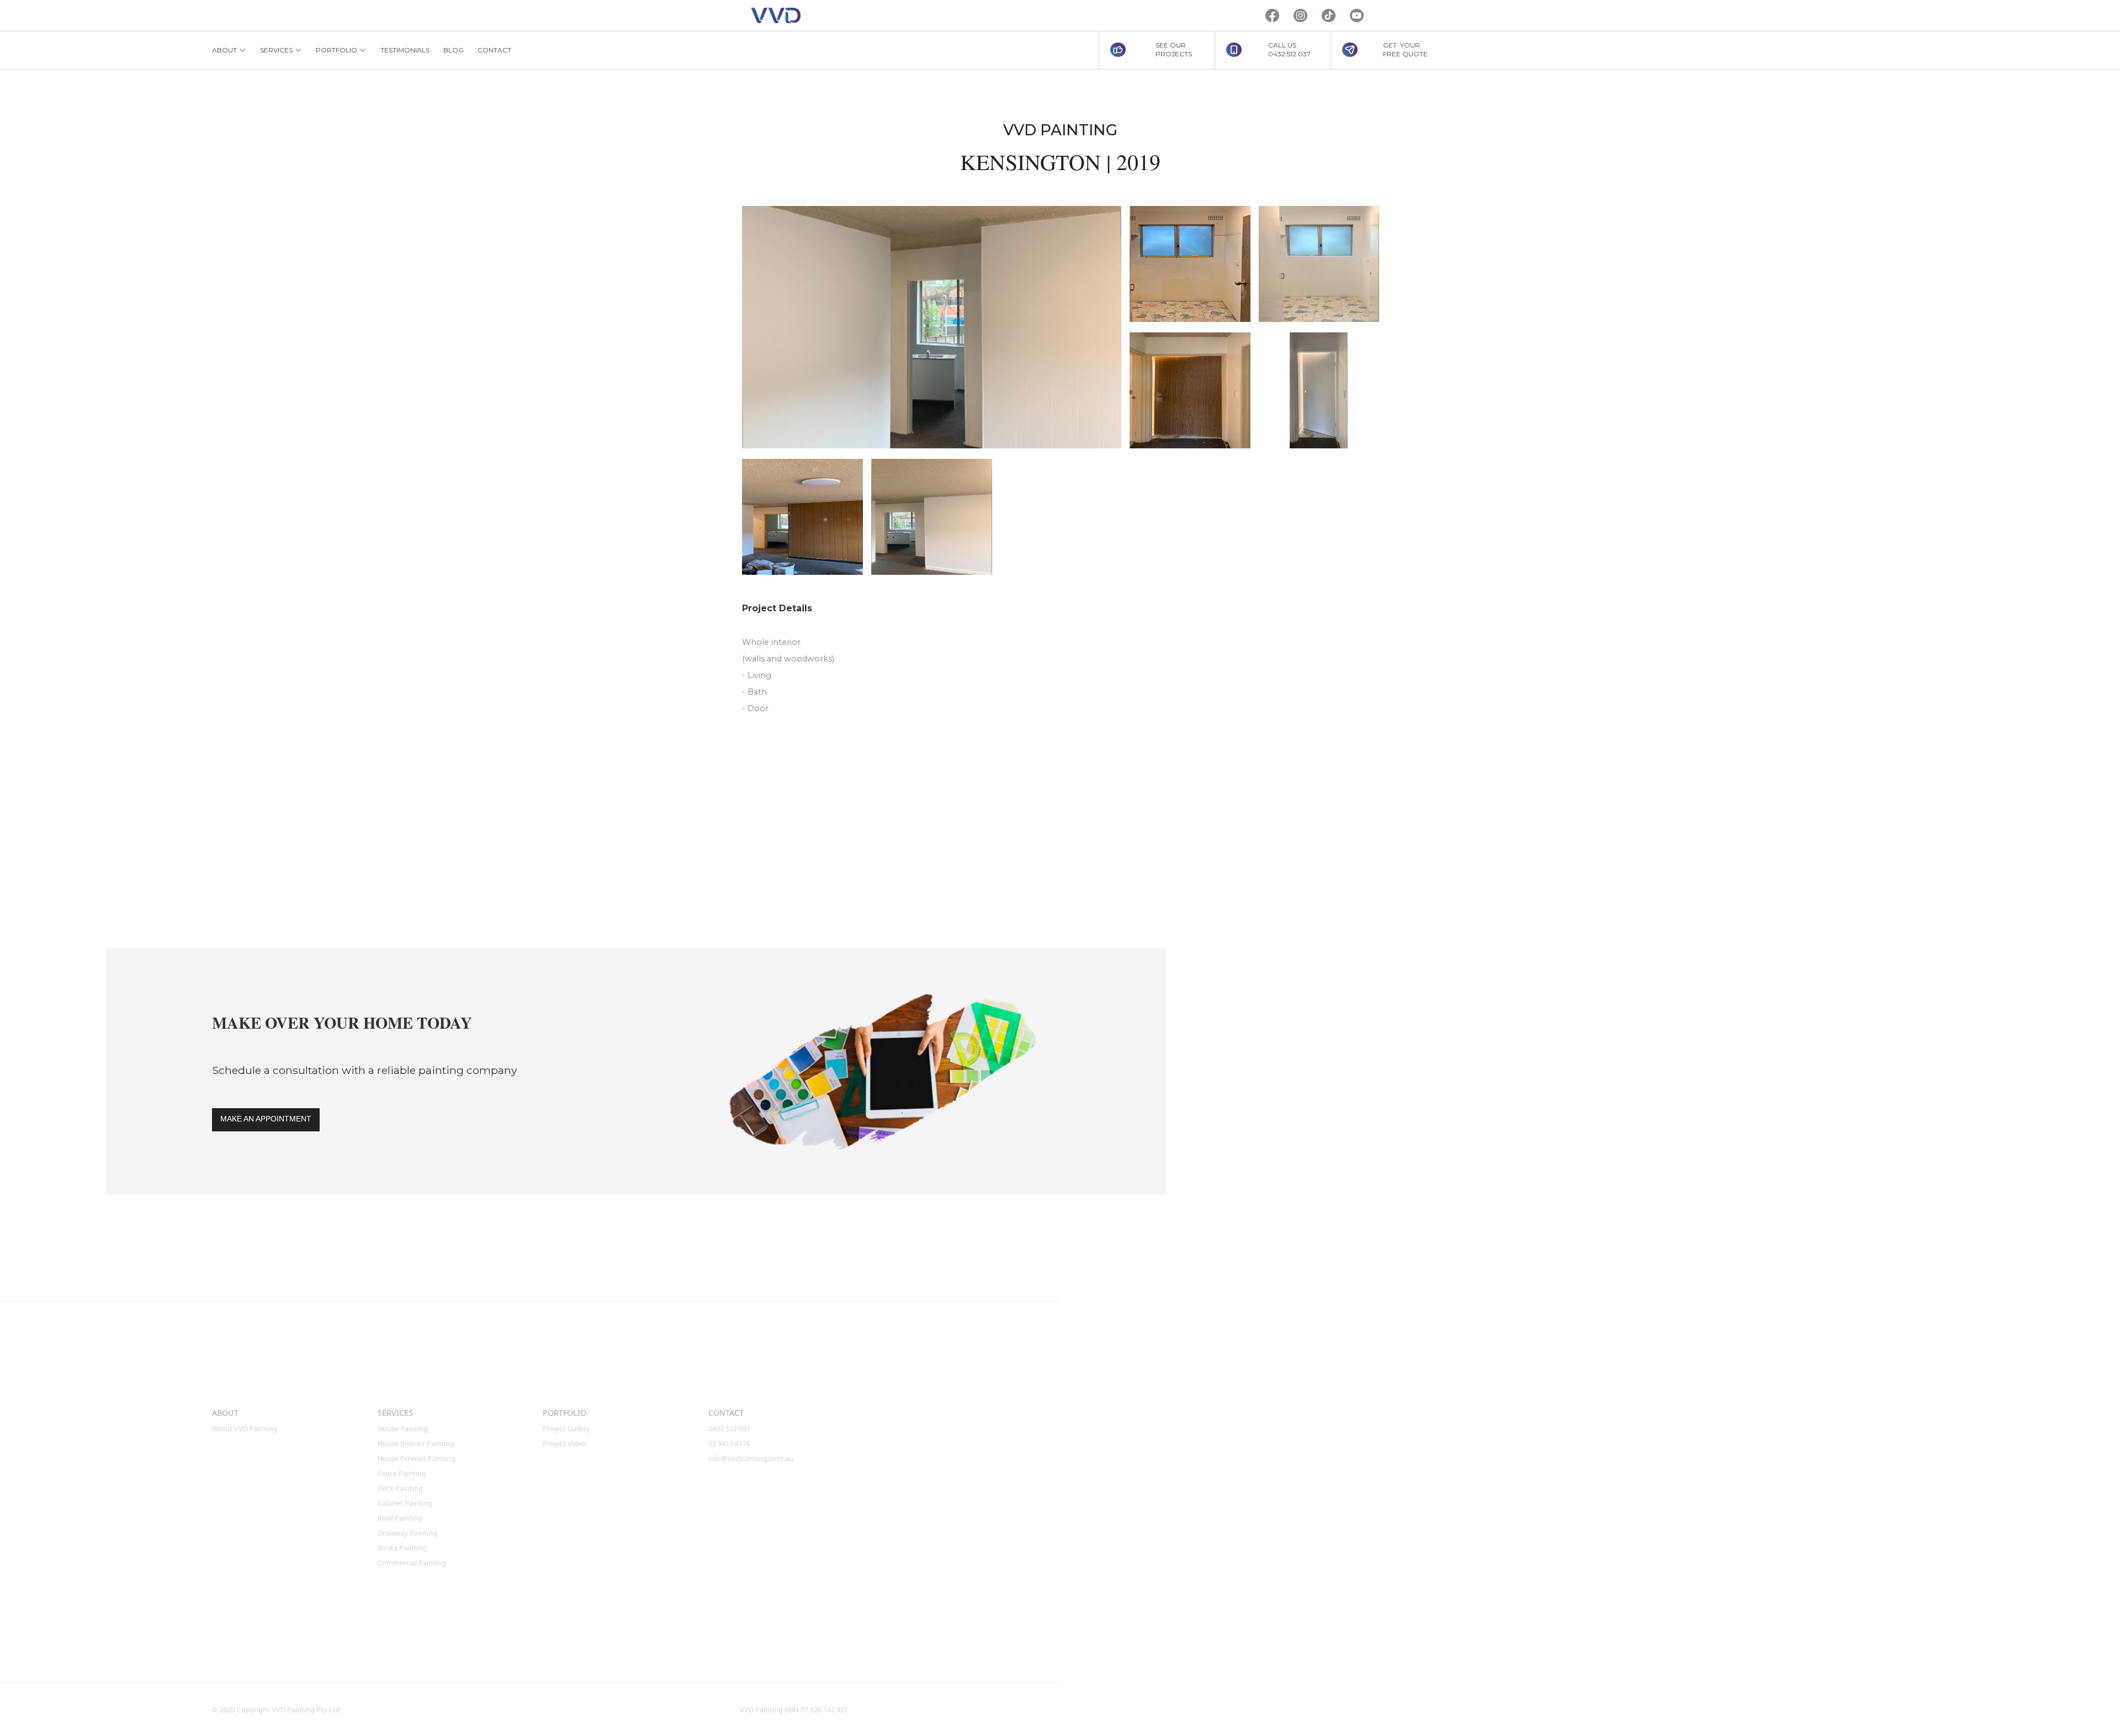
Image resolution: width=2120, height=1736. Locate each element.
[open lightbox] (932, 327)
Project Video (565, 1443)
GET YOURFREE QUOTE (1405, 49)
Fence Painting (402, 1473)
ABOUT (225, 1413)
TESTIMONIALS (405, 50)
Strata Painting (402, 1548)
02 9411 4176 (729, 1443)
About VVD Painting (245, 1428)
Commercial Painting (412, 1563)
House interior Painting (416, 1443)
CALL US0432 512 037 (1289, 49)
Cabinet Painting (405, 1503)
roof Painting (400, 1518)
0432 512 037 (730, 1428)
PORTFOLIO (565, 1413)
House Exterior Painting (417, 1458)
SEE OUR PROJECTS (1174, 49)
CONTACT (494, 50)
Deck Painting (400, 1488)
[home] (776, 16)
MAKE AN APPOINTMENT (266, 1119)
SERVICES (395, 1413)
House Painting (403, 1428)
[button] (229, 50)
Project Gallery (566, 1428)
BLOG (454, 50)
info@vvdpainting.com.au (751, 1458)
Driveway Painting (407, 1533)
